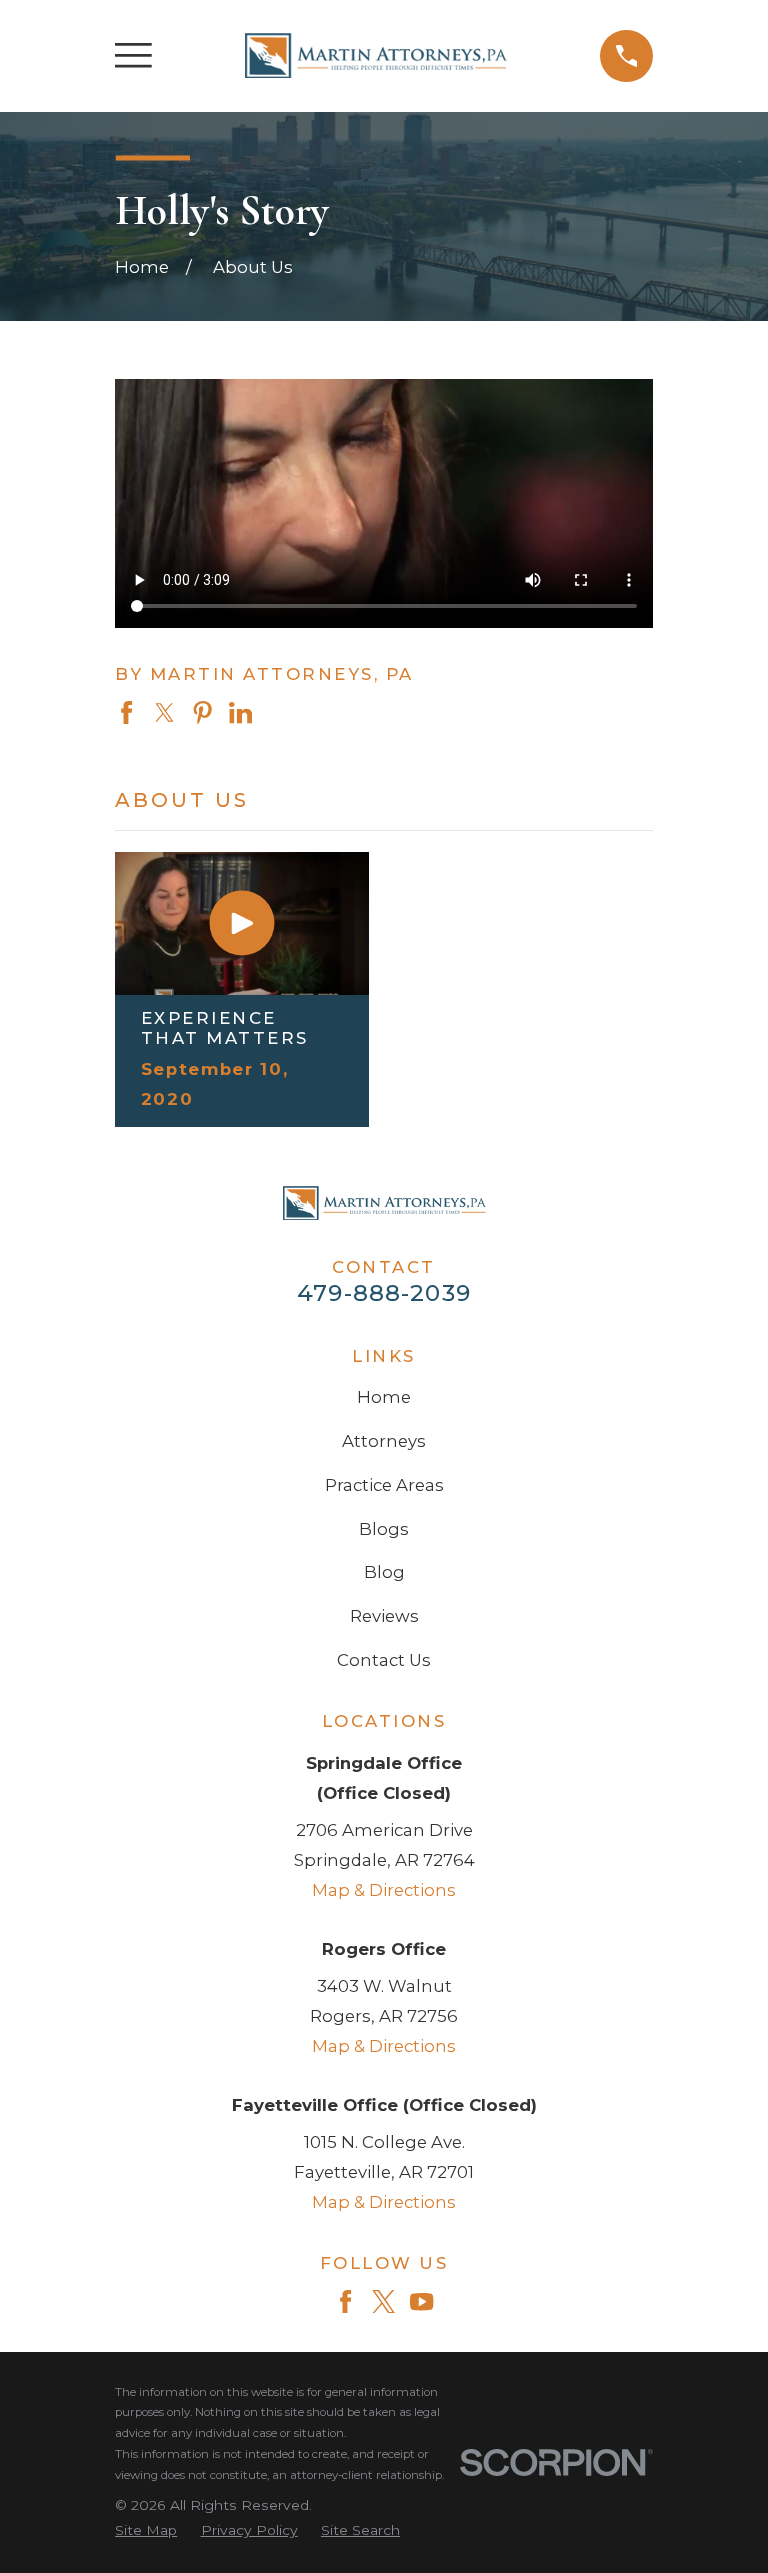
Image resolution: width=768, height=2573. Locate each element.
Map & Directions (384, 1890)
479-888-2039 (384, 1293)
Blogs (384, 1529)
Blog (384, 1572)
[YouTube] (421, 2301)
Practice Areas (384, 1485)
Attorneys (384, 1441)
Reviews (384, 1616)
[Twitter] (383, 2301)
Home (384, 1397)
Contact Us (384, 1660)
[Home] (376, 56)
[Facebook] (345, 2301)
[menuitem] (146, 2530)
